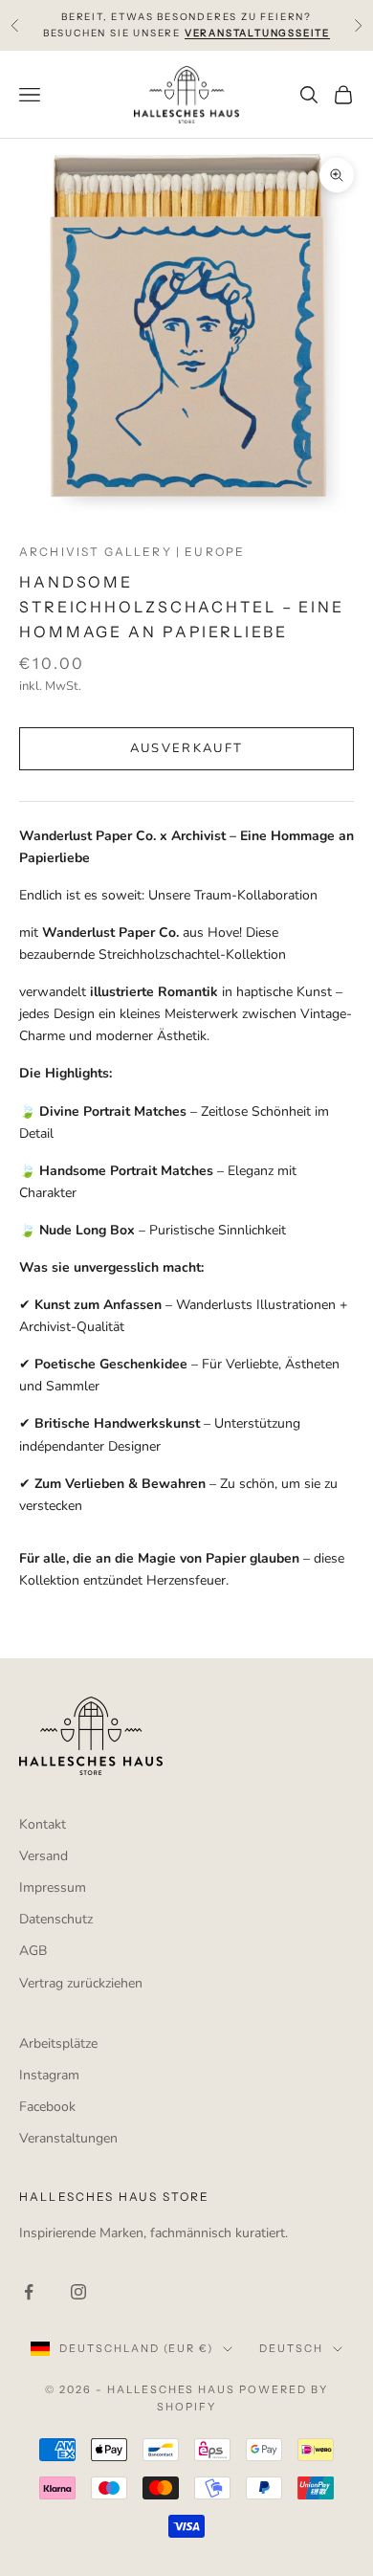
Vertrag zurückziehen (81, 1983)
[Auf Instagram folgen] (78, 2292)
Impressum (53, 1888)
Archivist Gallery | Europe (132, 552)
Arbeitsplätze (58, 2043)
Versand (44, 1856)
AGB (33, 1951)
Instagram (49, 2075)
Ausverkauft (187, 748)
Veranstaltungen (68, 2138)
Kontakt (43, 1824)
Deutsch (291, 2348)
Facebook (47, 2107)
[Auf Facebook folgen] (29, 2292)
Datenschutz (56, 1919)
